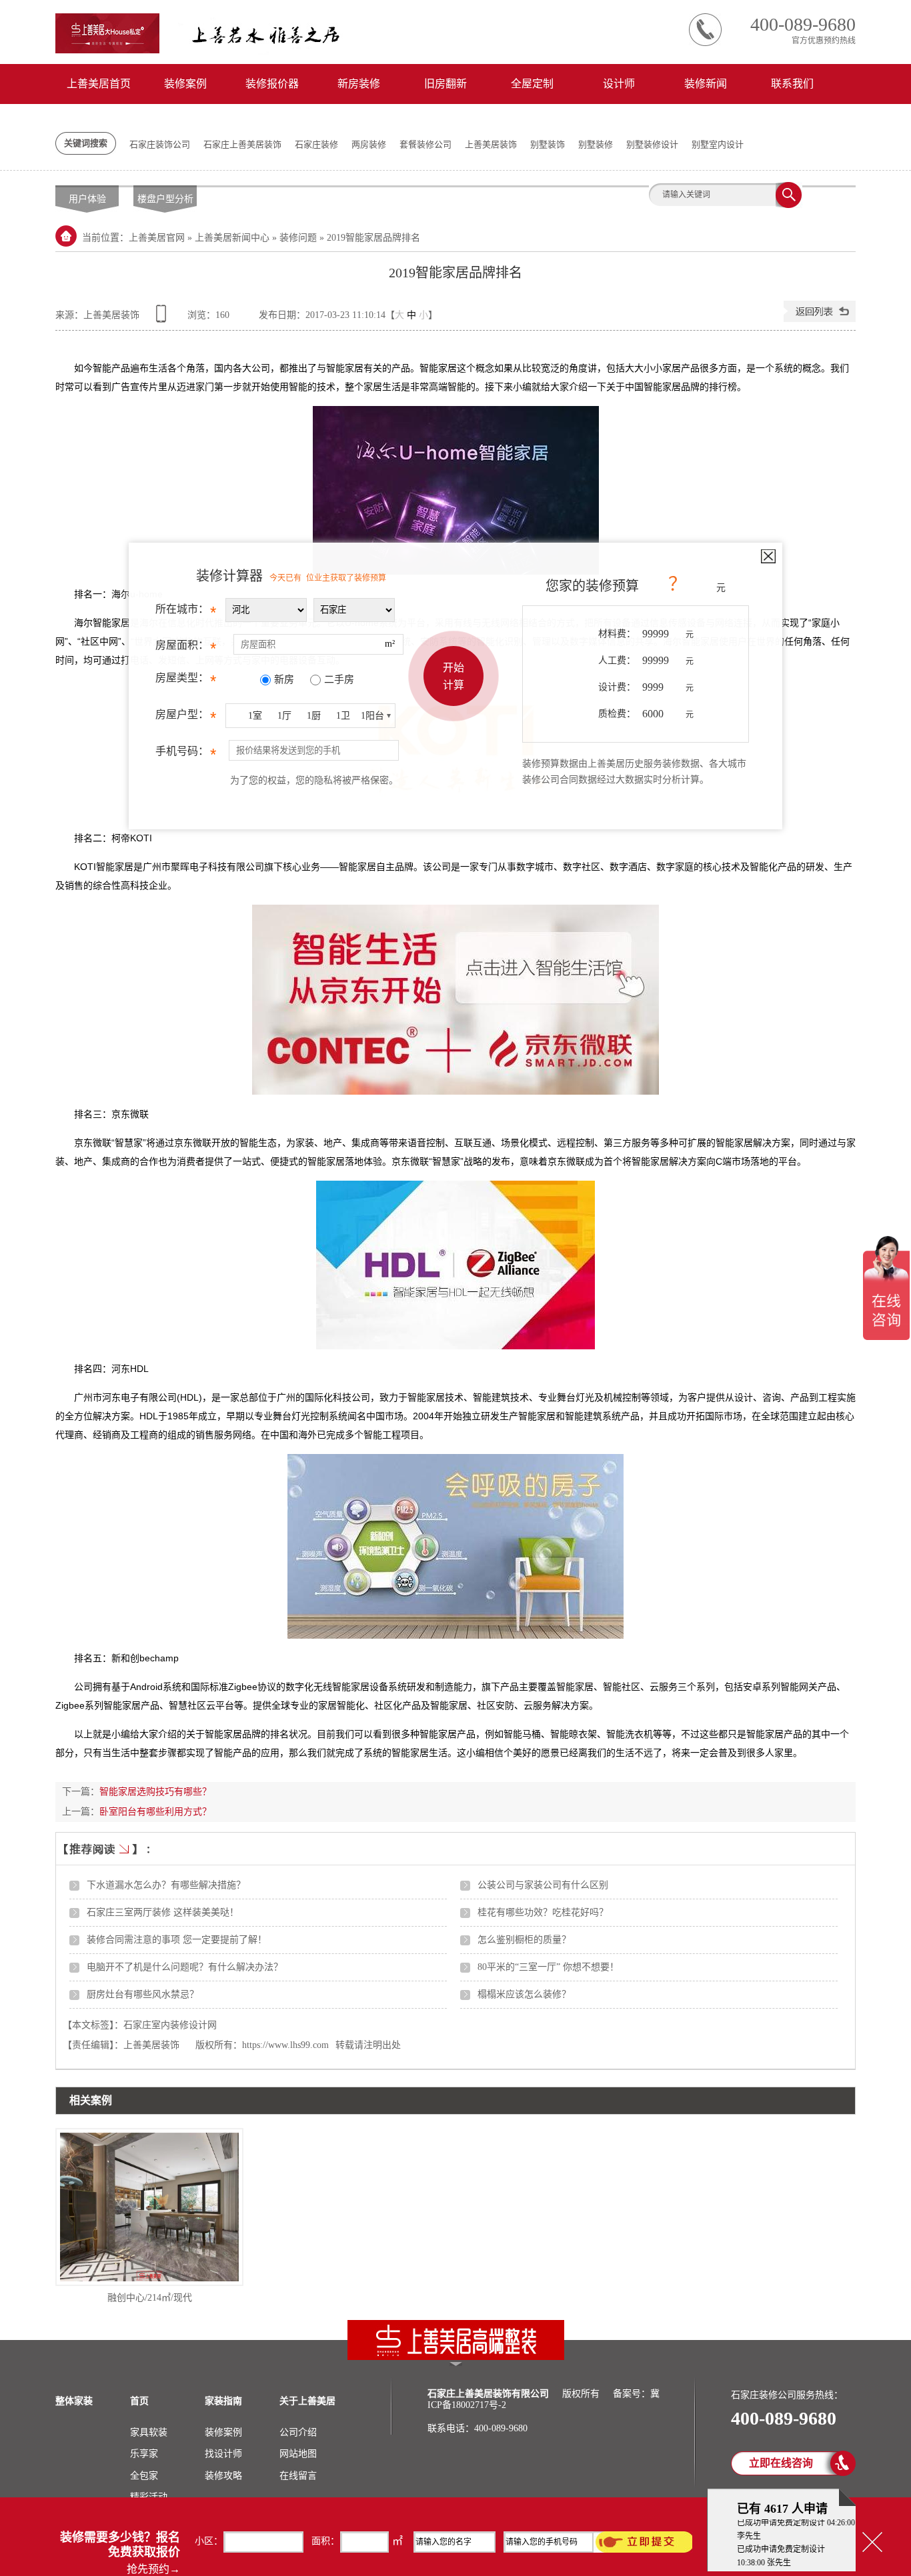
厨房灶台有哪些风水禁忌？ (143, 1994)
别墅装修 (596, 144)
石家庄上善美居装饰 (242, 144)
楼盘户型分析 (165, 199)
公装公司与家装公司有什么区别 (543, 1885)
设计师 (619, 84)
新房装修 (359, 84)
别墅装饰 (548, 144)
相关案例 (91, 2100)
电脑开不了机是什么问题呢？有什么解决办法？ (185, 1967)
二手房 (339, 679)
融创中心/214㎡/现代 (150, 2298)
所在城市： (186, 612)
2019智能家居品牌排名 (373, 238)
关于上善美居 (307, 2401)
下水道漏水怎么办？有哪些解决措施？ (166, 1885)
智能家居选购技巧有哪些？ (155, 1792)
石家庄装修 (316, 144)
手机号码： (186, 754)
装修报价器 (272, 84)
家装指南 (223, 2401)
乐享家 (144, 2454)
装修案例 (185, 84)
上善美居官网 (157, 238)
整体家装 (74, 2401)
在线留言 (298, 2476)
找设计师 (223, 2454)
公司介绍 (298, 2432)
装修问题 (298, 238)
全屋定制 (532, 84)
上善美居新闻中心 (232, 238)
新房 (284, 679)
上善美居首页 (99, 84)
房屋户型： (186, 718)
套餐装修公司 (425, 144)
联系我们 (792, 84)
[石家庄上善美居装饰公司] (456, 2357)
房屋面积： (186, 648)
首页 (139, 2401)
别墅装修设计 (652, 144)
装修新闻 (706, 84)
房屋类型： (186, 681)
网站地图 (298, 2454)
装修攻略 (223, 2476)
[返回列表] (820, 319)
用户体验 (87, 199)
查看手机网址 (163, 318)
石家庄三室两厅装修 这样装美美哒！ (163, 1912)
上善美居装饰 (491, 144)
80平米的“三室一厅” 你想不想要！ (548, 1967)
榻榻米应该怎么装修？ (524, 1994)
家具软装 (149, 2432)
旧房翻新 (445, 84)
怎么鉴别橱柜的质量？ (524, 1940)
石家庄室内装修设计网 (170, 2025)
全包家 (144, 2476)
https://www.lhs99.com (285, 2045)
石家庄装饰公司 (160, 144)
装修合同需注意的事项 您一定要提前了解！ (177, 1940)
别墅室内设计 (718, 144)
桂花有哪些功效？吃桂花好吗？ (543, 1912)
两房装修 (369, 144)
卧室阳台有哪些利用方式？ (155, 1812)
